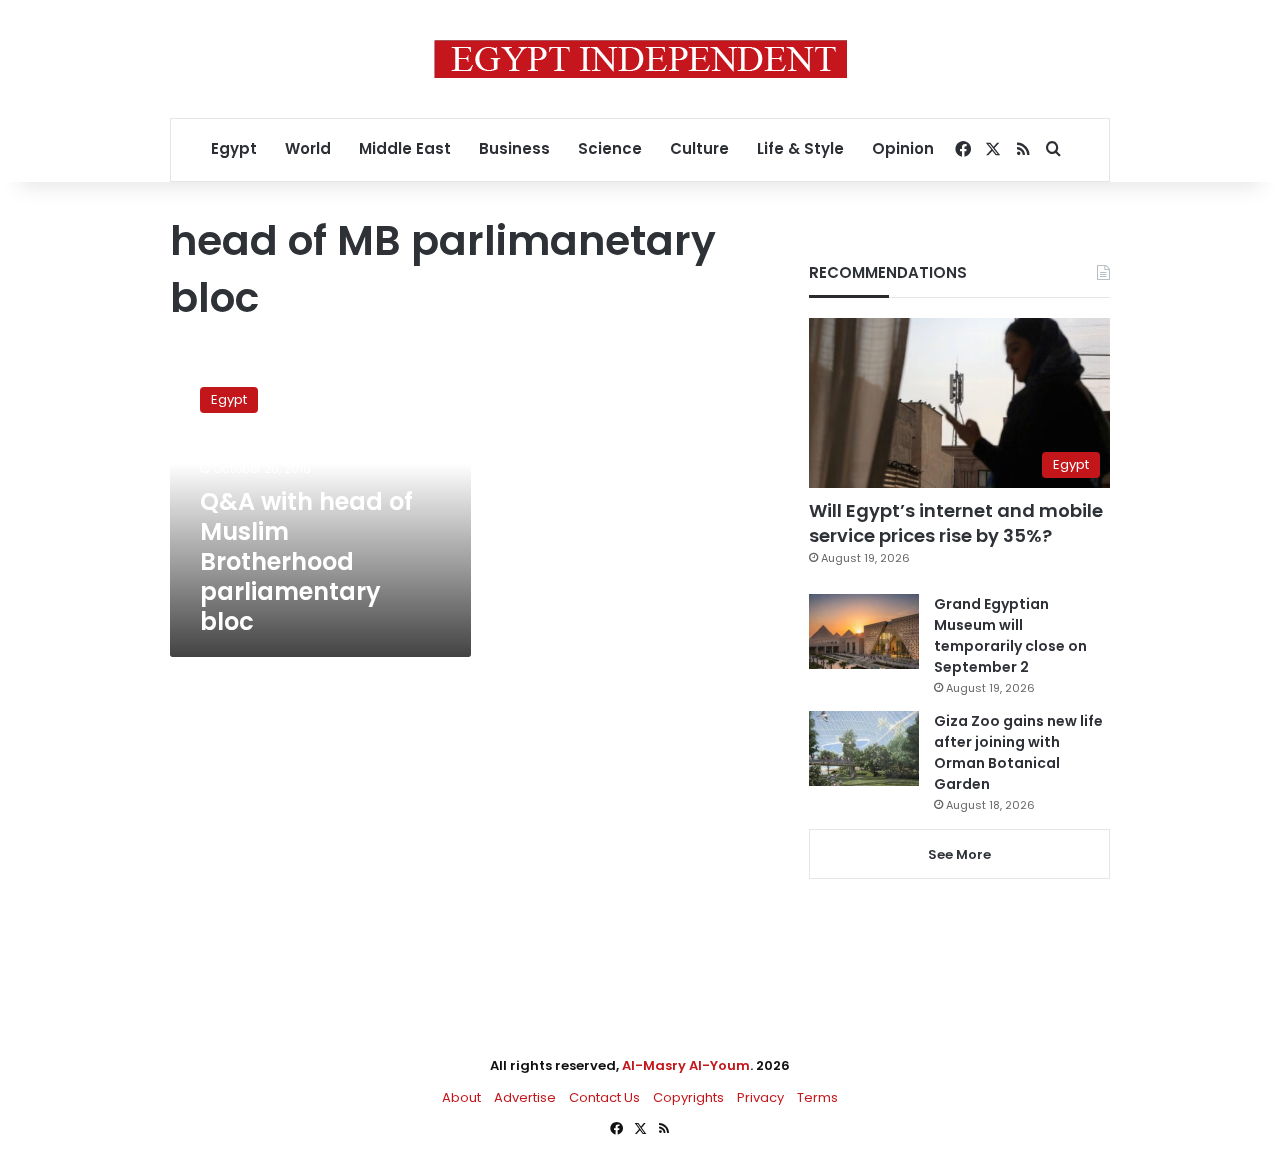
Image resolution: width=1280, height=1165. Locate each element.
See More (959, 854)
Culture (699, 148)
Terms (817, 1097)
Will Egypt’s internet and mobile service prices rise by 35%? (956, 523)
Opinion (903, 148)
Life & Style (800, 148)
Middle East (405, 148)
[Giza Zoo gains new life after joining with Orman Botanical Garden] (864, 748)
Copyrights (688, 1097)
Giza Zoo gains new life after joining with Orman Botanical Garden (1018, 752)
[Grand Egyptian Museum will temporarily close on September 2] (864, 631)
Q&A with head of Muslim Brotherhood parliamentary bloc (306, 561)
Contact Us (604, 1097)
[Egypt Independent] (640, 59)
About (461, 1097)
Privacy (760, 1097)
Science (610, 148)
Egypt (234, 148)
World (308, 148)
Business (514, 148)
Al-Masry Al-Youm (686, 1065)
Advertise (525, 1097)
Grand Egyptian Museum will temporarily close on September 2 (1010, 635)
